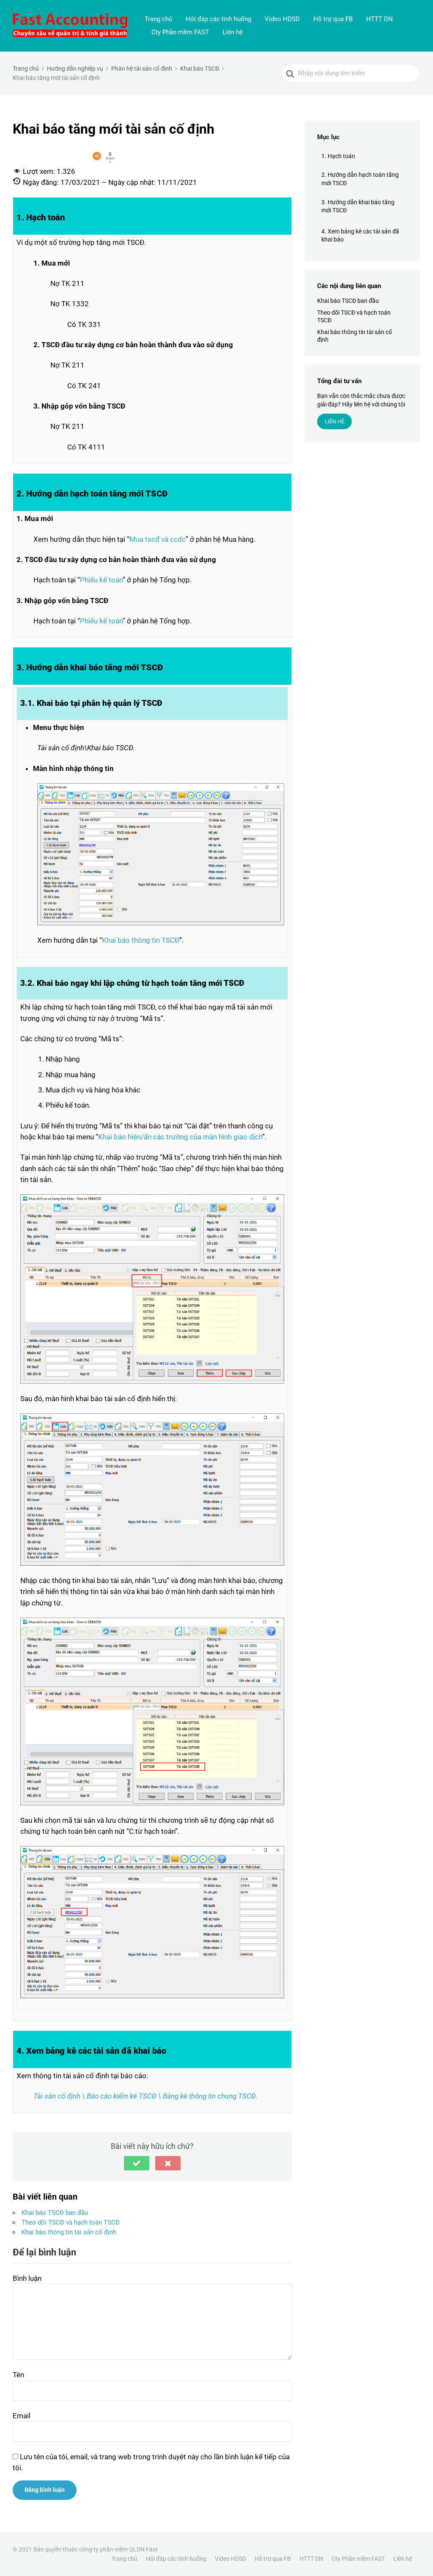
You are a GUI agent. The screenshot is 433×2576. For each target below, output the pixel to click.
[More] (97, 156)
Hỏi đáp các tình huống (218, 19)
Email (22, 2416)
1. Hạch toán (338, 156)
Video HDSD (282, 19)
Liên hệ (233, 32)
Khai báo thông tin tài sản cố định (69, 2232)
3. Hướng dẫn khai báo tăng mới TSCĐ (358, 206)
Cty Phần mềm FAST (180, 32)
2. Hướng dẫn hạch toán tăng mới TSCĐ (360, 179)
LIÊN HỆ (334, 421)
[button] (137, 2163)
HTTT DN (380, 19)
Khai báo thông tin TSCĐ (141, 940)
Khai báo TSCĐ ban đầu (55, 2213)
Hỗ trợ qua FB (333, 19)
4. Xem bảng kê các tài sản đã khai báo (360, 236)
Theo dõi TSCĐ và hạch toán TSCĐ (71, 2222)
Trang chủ (158, 19)
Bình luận (27, 2278)
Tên (18, 2375)
